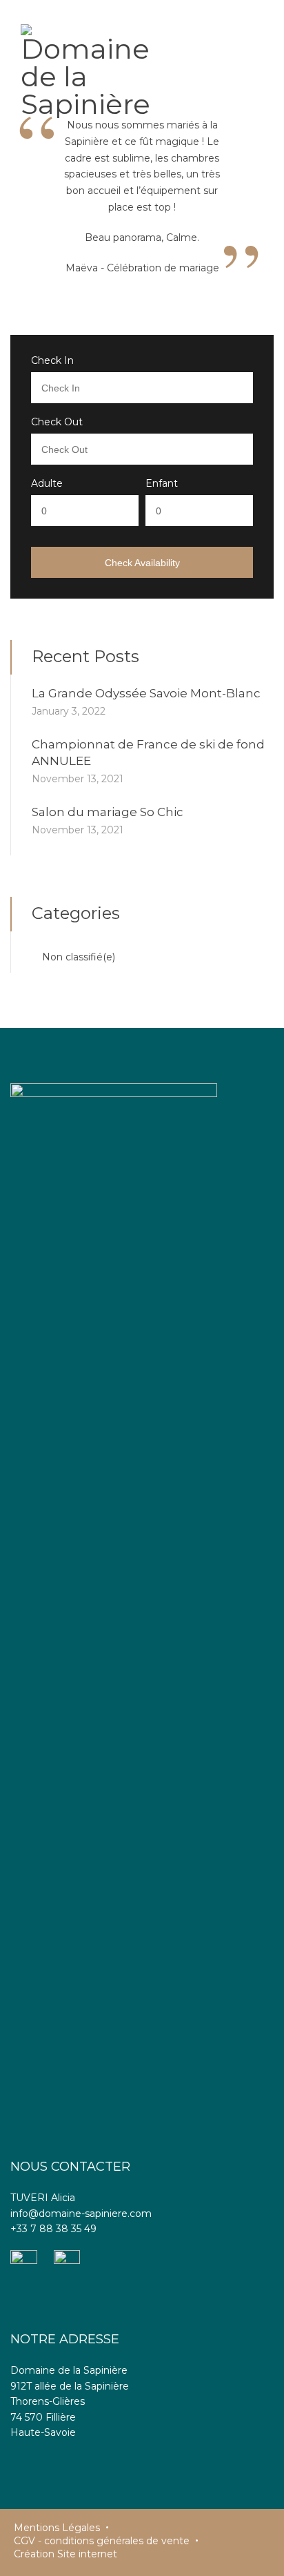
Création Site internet (65, 2554)
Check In (52, 360)
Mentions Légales (57, 2528)
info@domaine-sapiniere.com (81, 2214)
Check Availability (142, 563)
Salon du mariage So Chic (108, 812)
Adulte (47, 483)
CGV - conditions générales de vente (102, 2541)
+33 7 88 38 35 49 (53, 2229)
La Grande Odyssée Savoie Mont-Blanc (146, 693)
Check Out (57, 422)
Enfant (162, 483)
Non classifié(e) (79, 957)
